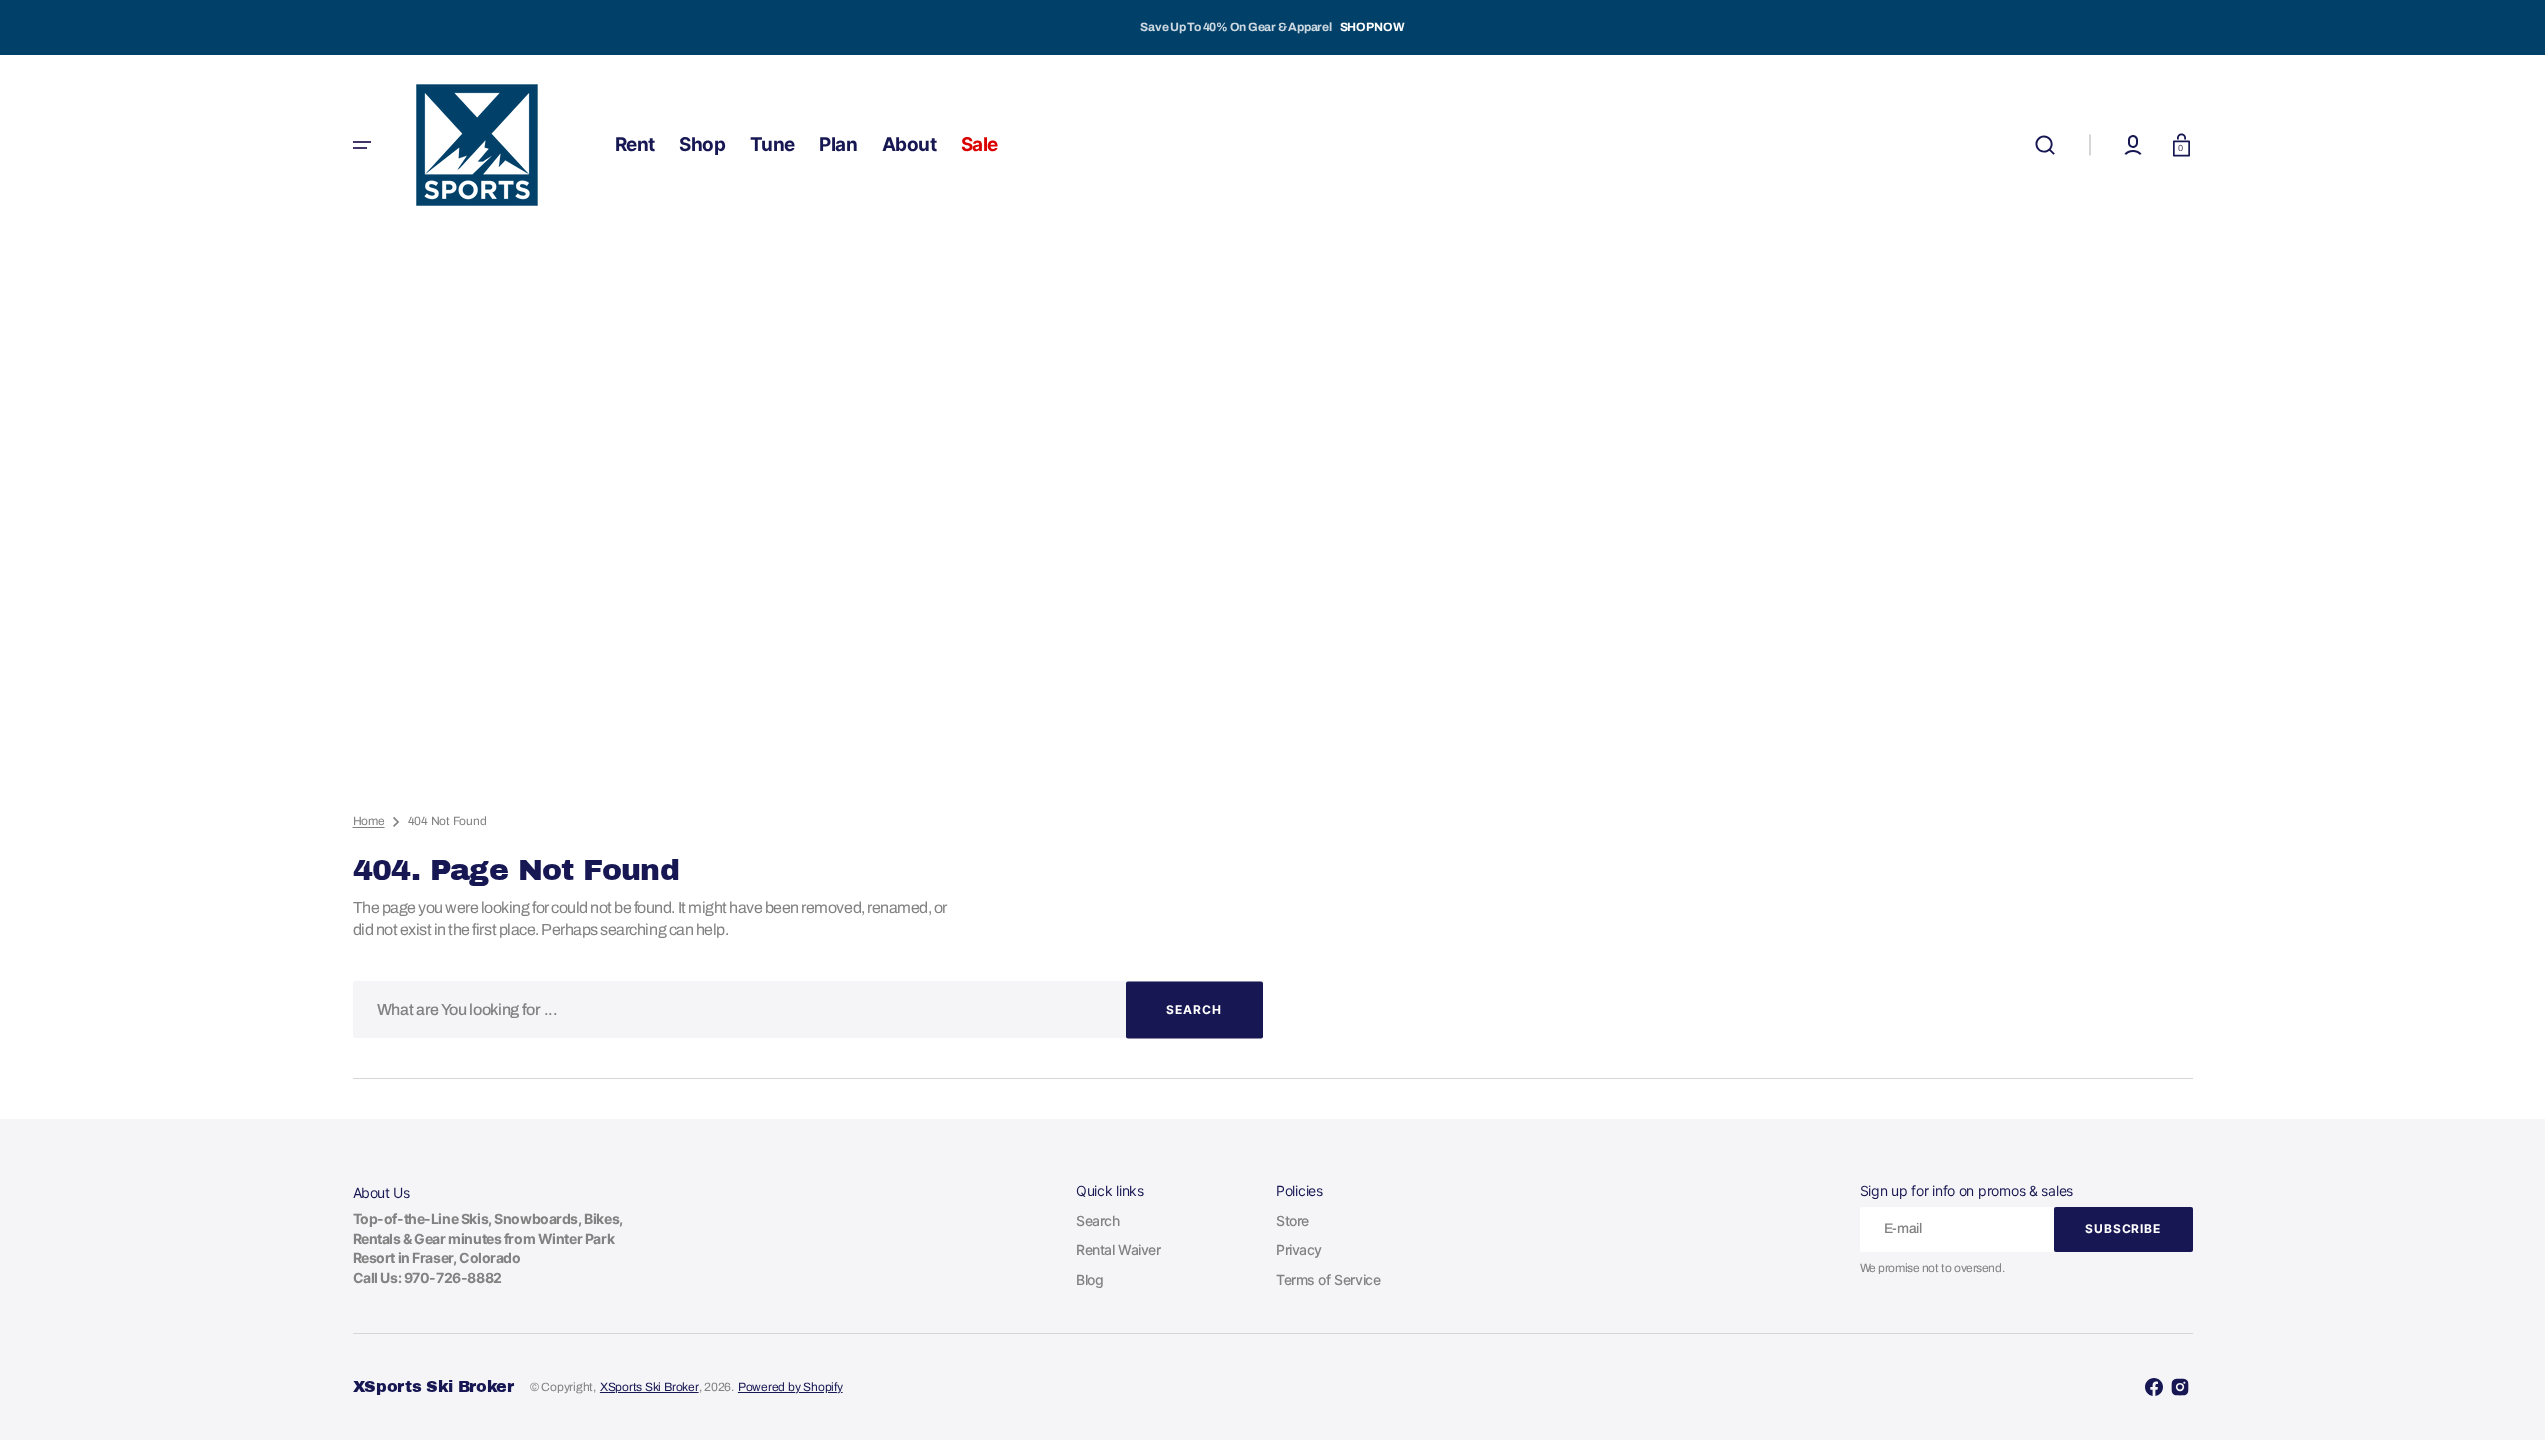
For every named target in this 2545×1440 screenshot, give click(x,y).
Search (1097, 1220)
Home (369, 821)
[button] (2045, 145)
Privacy (1299, 1249)
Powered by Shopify (790, 1387)
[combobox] (808, 1009)
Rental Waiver (1118, 1249)
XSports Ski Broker (649, 1387)
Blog (1089, 1279)
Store (1292, 1220)
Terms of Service (1328, 1279)
